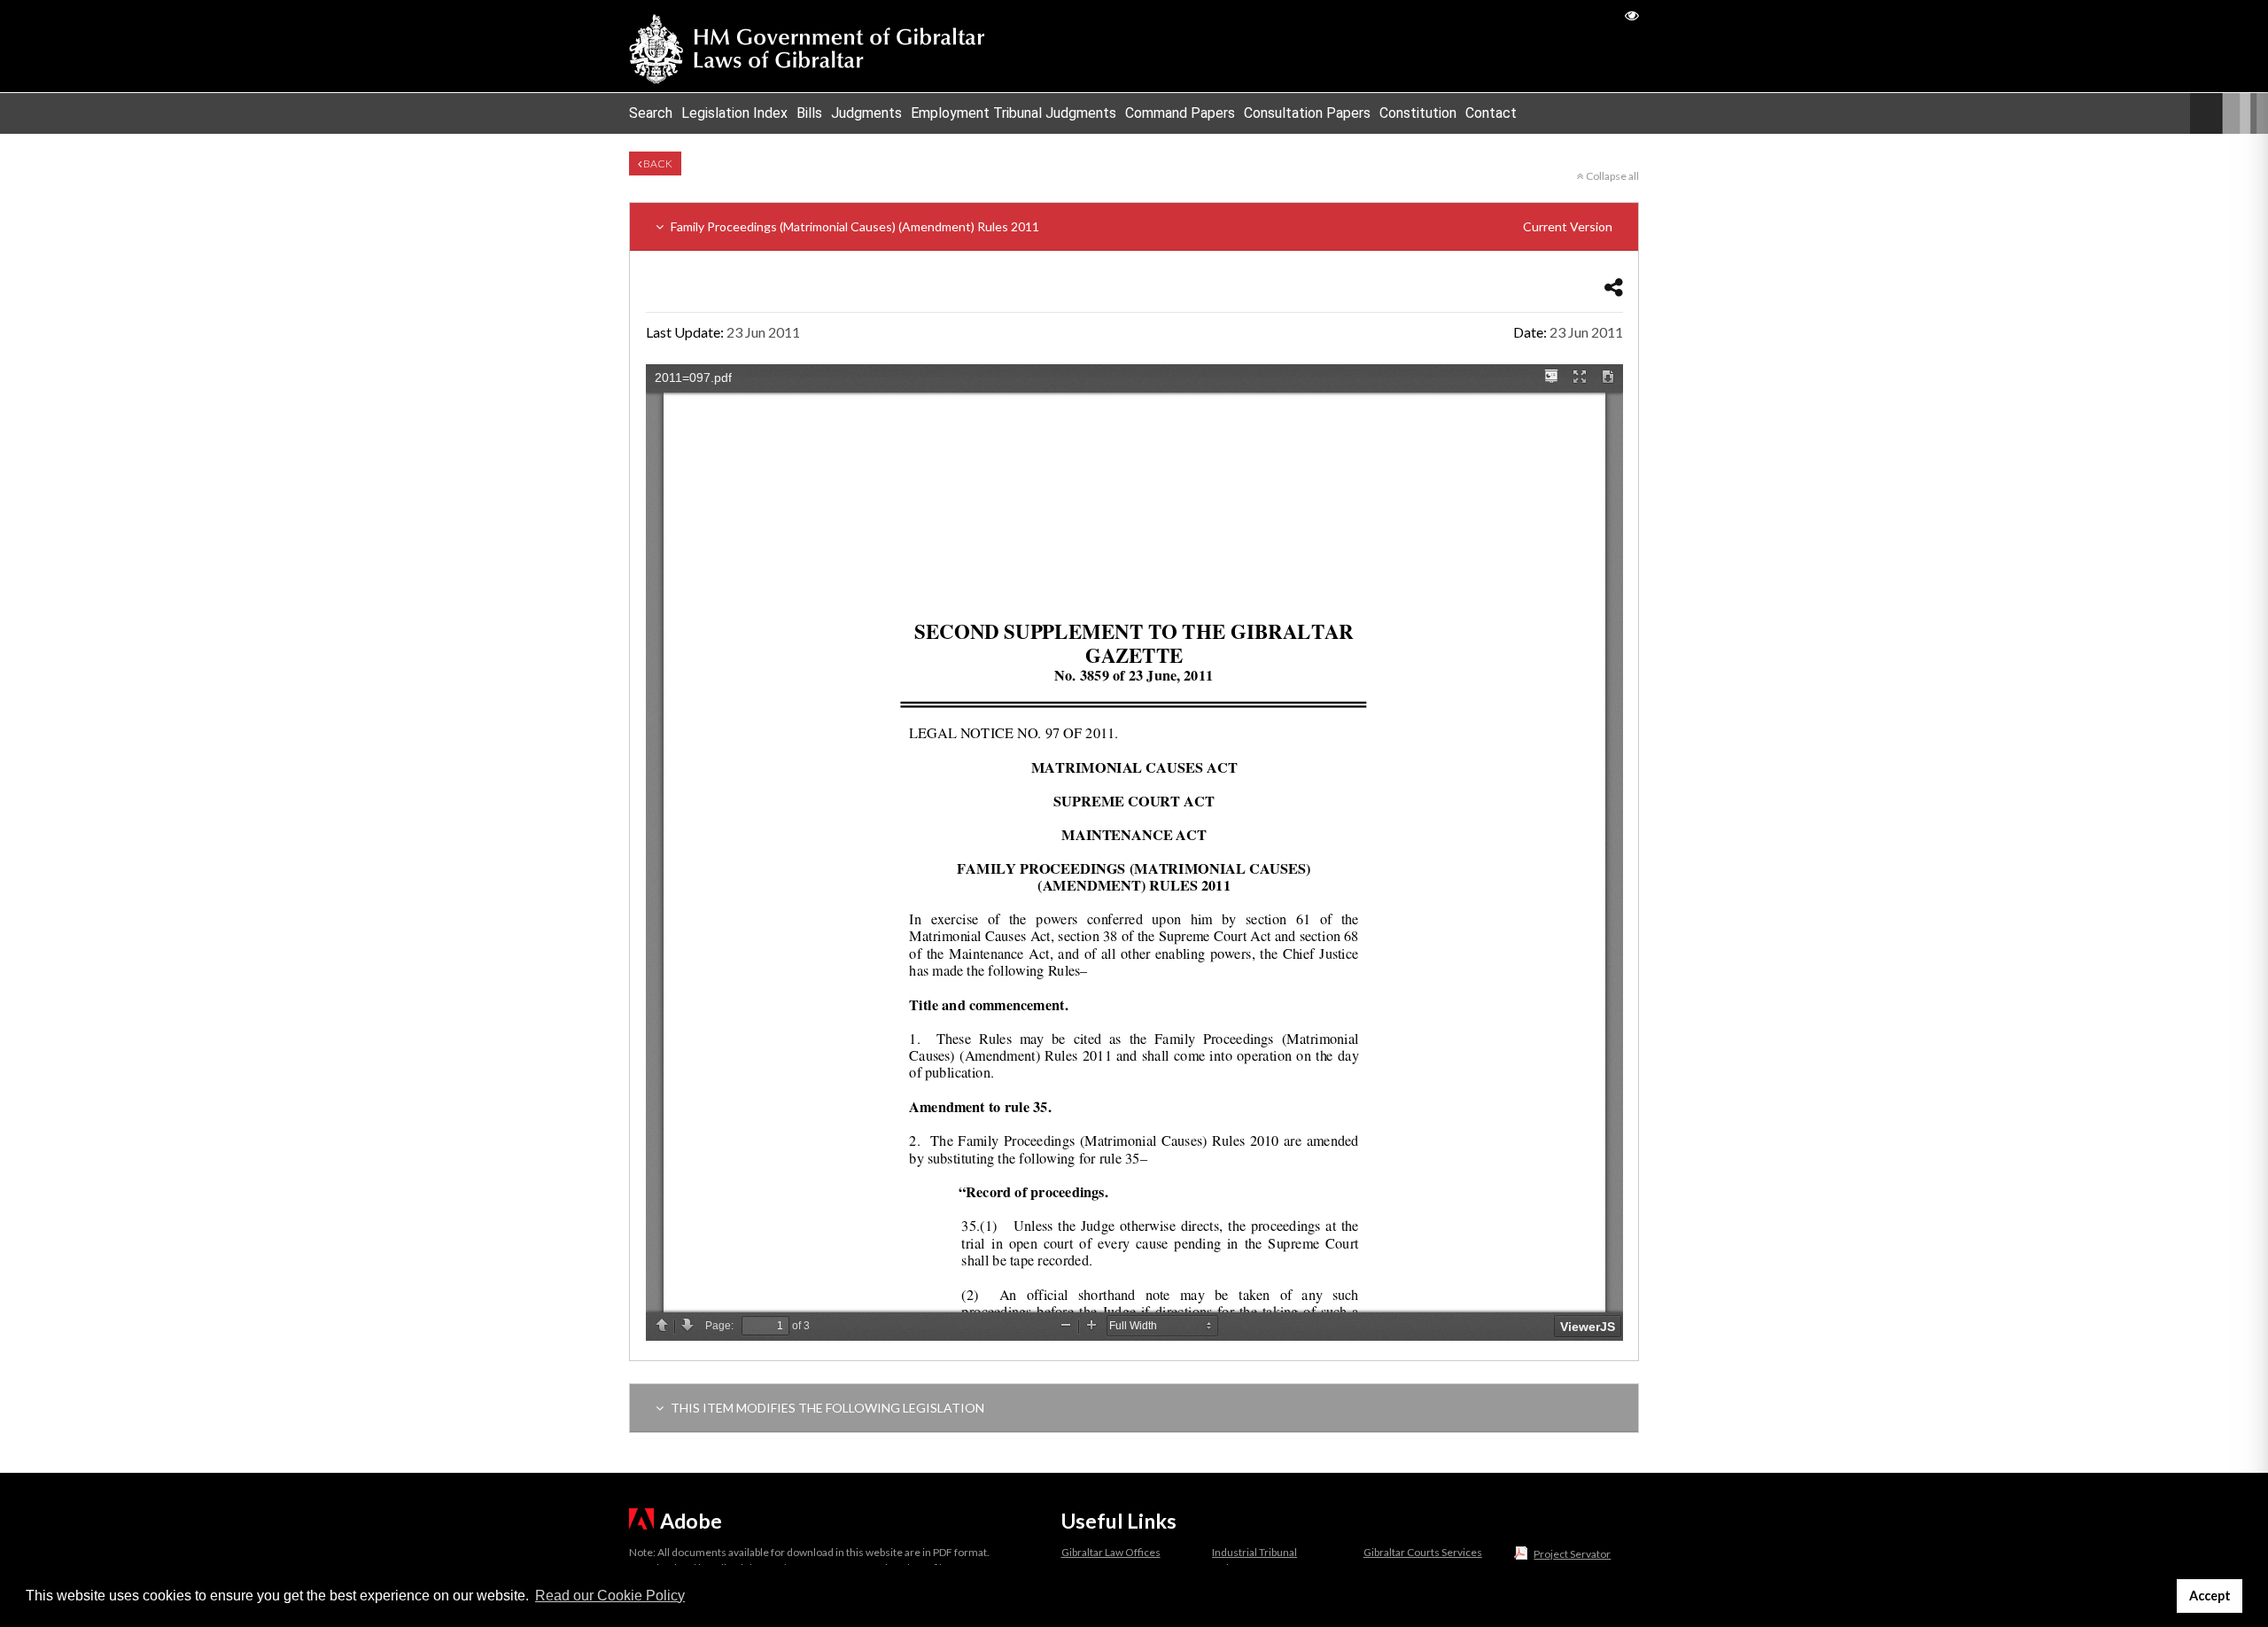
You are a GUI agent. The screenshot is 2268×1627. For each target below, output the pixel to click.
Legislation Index (734, 113)
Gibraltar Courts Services (1423, 1552)
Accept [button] (2210, 1596)
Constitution (1418, 113)
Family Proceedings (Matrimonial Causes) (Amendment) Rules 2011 (1140, 226)
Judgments (866, 113)
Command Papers (1180, 113)
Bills (809, 113)
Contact (1491, 113)
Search (651, 113)
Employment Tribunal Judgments (1014, 113)
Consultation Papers (1307, 113)
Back (657, 163)
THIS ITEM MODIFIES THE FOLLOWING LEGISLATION (826, 1408)
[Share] (1614, 287)
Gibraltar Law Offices (1111, 1552)
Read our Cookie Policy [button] (610, 1596)
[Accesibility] (1632, 15)
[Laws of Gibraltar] (807, 46)
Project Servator (1572, 1554)
